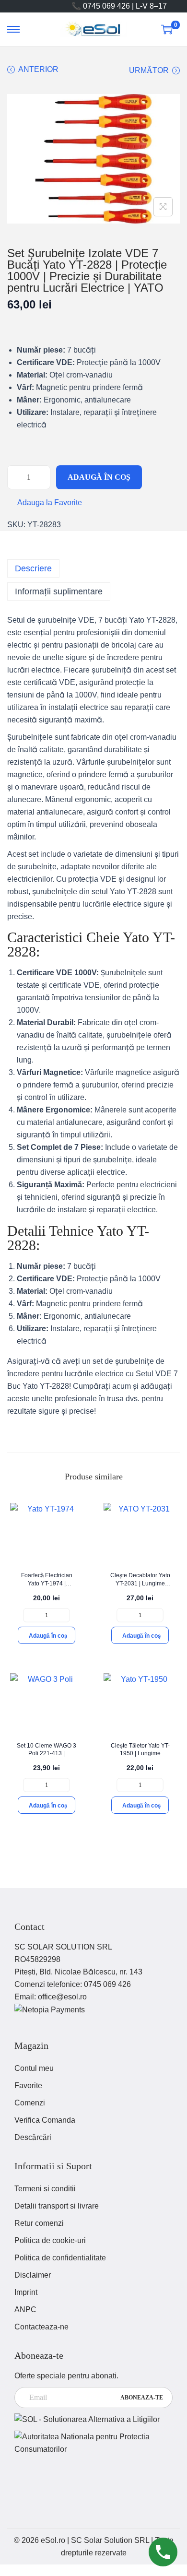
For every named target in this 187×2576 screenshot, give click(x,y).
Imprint (26, 2292)
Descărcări (33, 2137)
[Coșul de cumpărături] (167, 29)
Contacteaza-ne (41, 2327)
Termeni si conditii (45, 2189)
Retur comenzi (39, 2223)
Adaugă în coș (99, 477)
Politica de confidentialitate (60, 2258)
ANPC (25, 2310)
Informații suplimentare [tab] (59, 591)
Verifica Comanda (45, 2120)
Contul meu (34, 2068)
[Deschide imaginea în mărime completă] (163, 207)
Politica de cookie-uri (50, 2240)
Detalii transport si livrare (57, 2206)
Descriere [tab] (33, 568)
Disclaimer (33, 2275)
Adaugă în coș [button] (48, 1636)
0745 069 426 (107, 1984)
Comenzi (30, 2103)
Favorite (28, 2086)
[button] (45, 503)
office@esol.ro (62, 1997)
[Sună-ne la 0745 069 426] (163, 2552)
